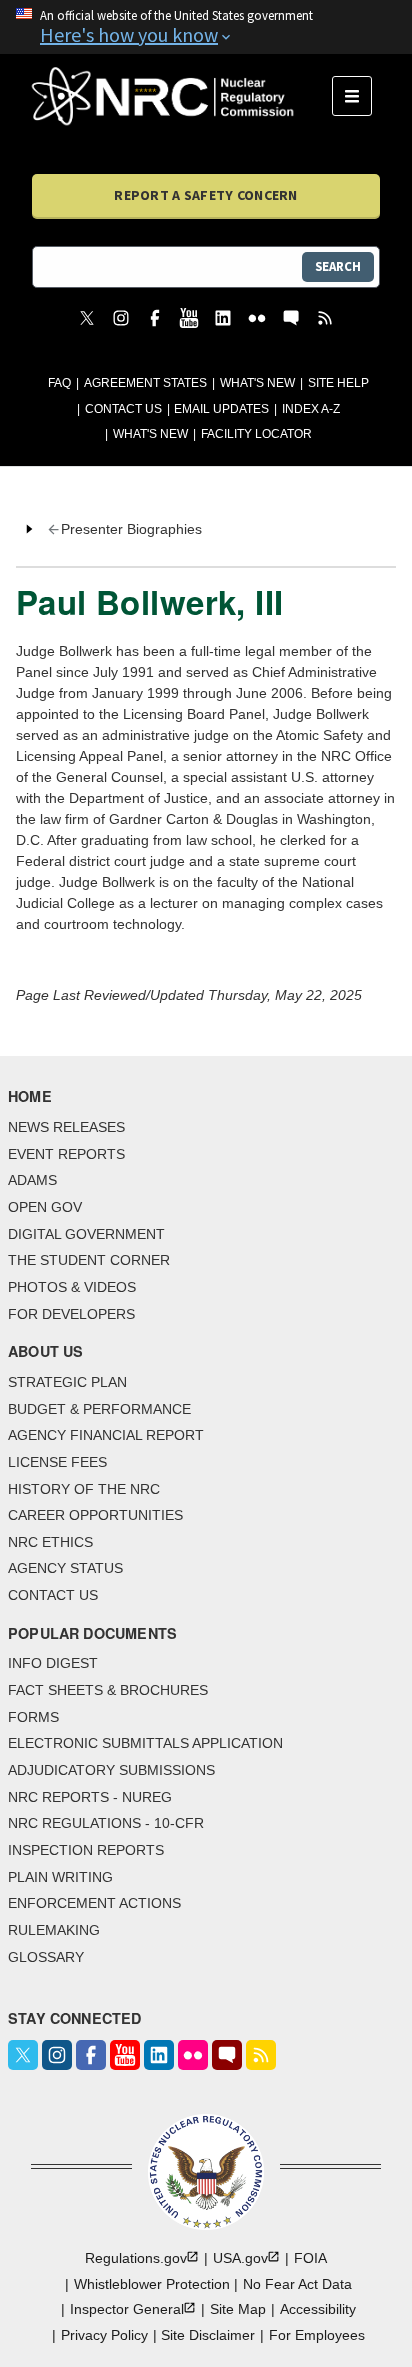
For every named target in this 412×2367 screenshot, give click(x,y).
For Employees (317, 2335)
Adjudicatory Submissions (111, 1770)
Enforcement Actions (94, 1903)
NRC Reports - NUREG (90, 1797)
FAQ (59, 383)
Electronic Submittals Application (145, 1743)
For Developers (71, 1314)
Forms (33, 1717)
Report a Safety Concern (205, 195)
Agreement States (145, 383)
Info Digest (53, 1663)
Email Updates (221, 409)
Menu (358, 96)
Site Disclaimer (208, 2335)
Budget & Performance (99, 1409)
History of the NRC (84, 1489)
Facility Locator (256, 434)
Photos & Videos (72, 1287)
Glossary (46, 1957)
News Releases (66, 1127)
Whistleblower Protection (152, 2284)
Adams (32, 1180)
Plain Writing (60, 1877)
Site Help (338, 383)
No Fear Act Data (297, 2284)
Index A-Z (311, 409)
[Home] (182, 96)
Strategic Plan (67, 1382)
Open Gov (45, 1207)
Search (338, 266)
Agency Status (65, 1568)
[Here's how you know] (206, 27)
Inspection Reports (86, 1850)
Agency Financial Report (106, 1435)
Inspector (127, 2309)
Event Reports (66, 1154)
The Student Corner (89, 1260)
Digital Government (86, 1234)
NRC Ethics (50, 1542)
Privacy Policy (104, 2335)
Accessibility (318, 2309)
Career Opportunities (95, 1515)
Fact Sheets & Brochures (108, 1690)
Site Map (238, 2309)
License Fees (57, 1462)
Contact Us (123, 409)
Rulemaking (54, 1930)
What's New (257, 383)
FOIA (310, 2258)
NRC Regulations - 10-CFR (106, 1823)
